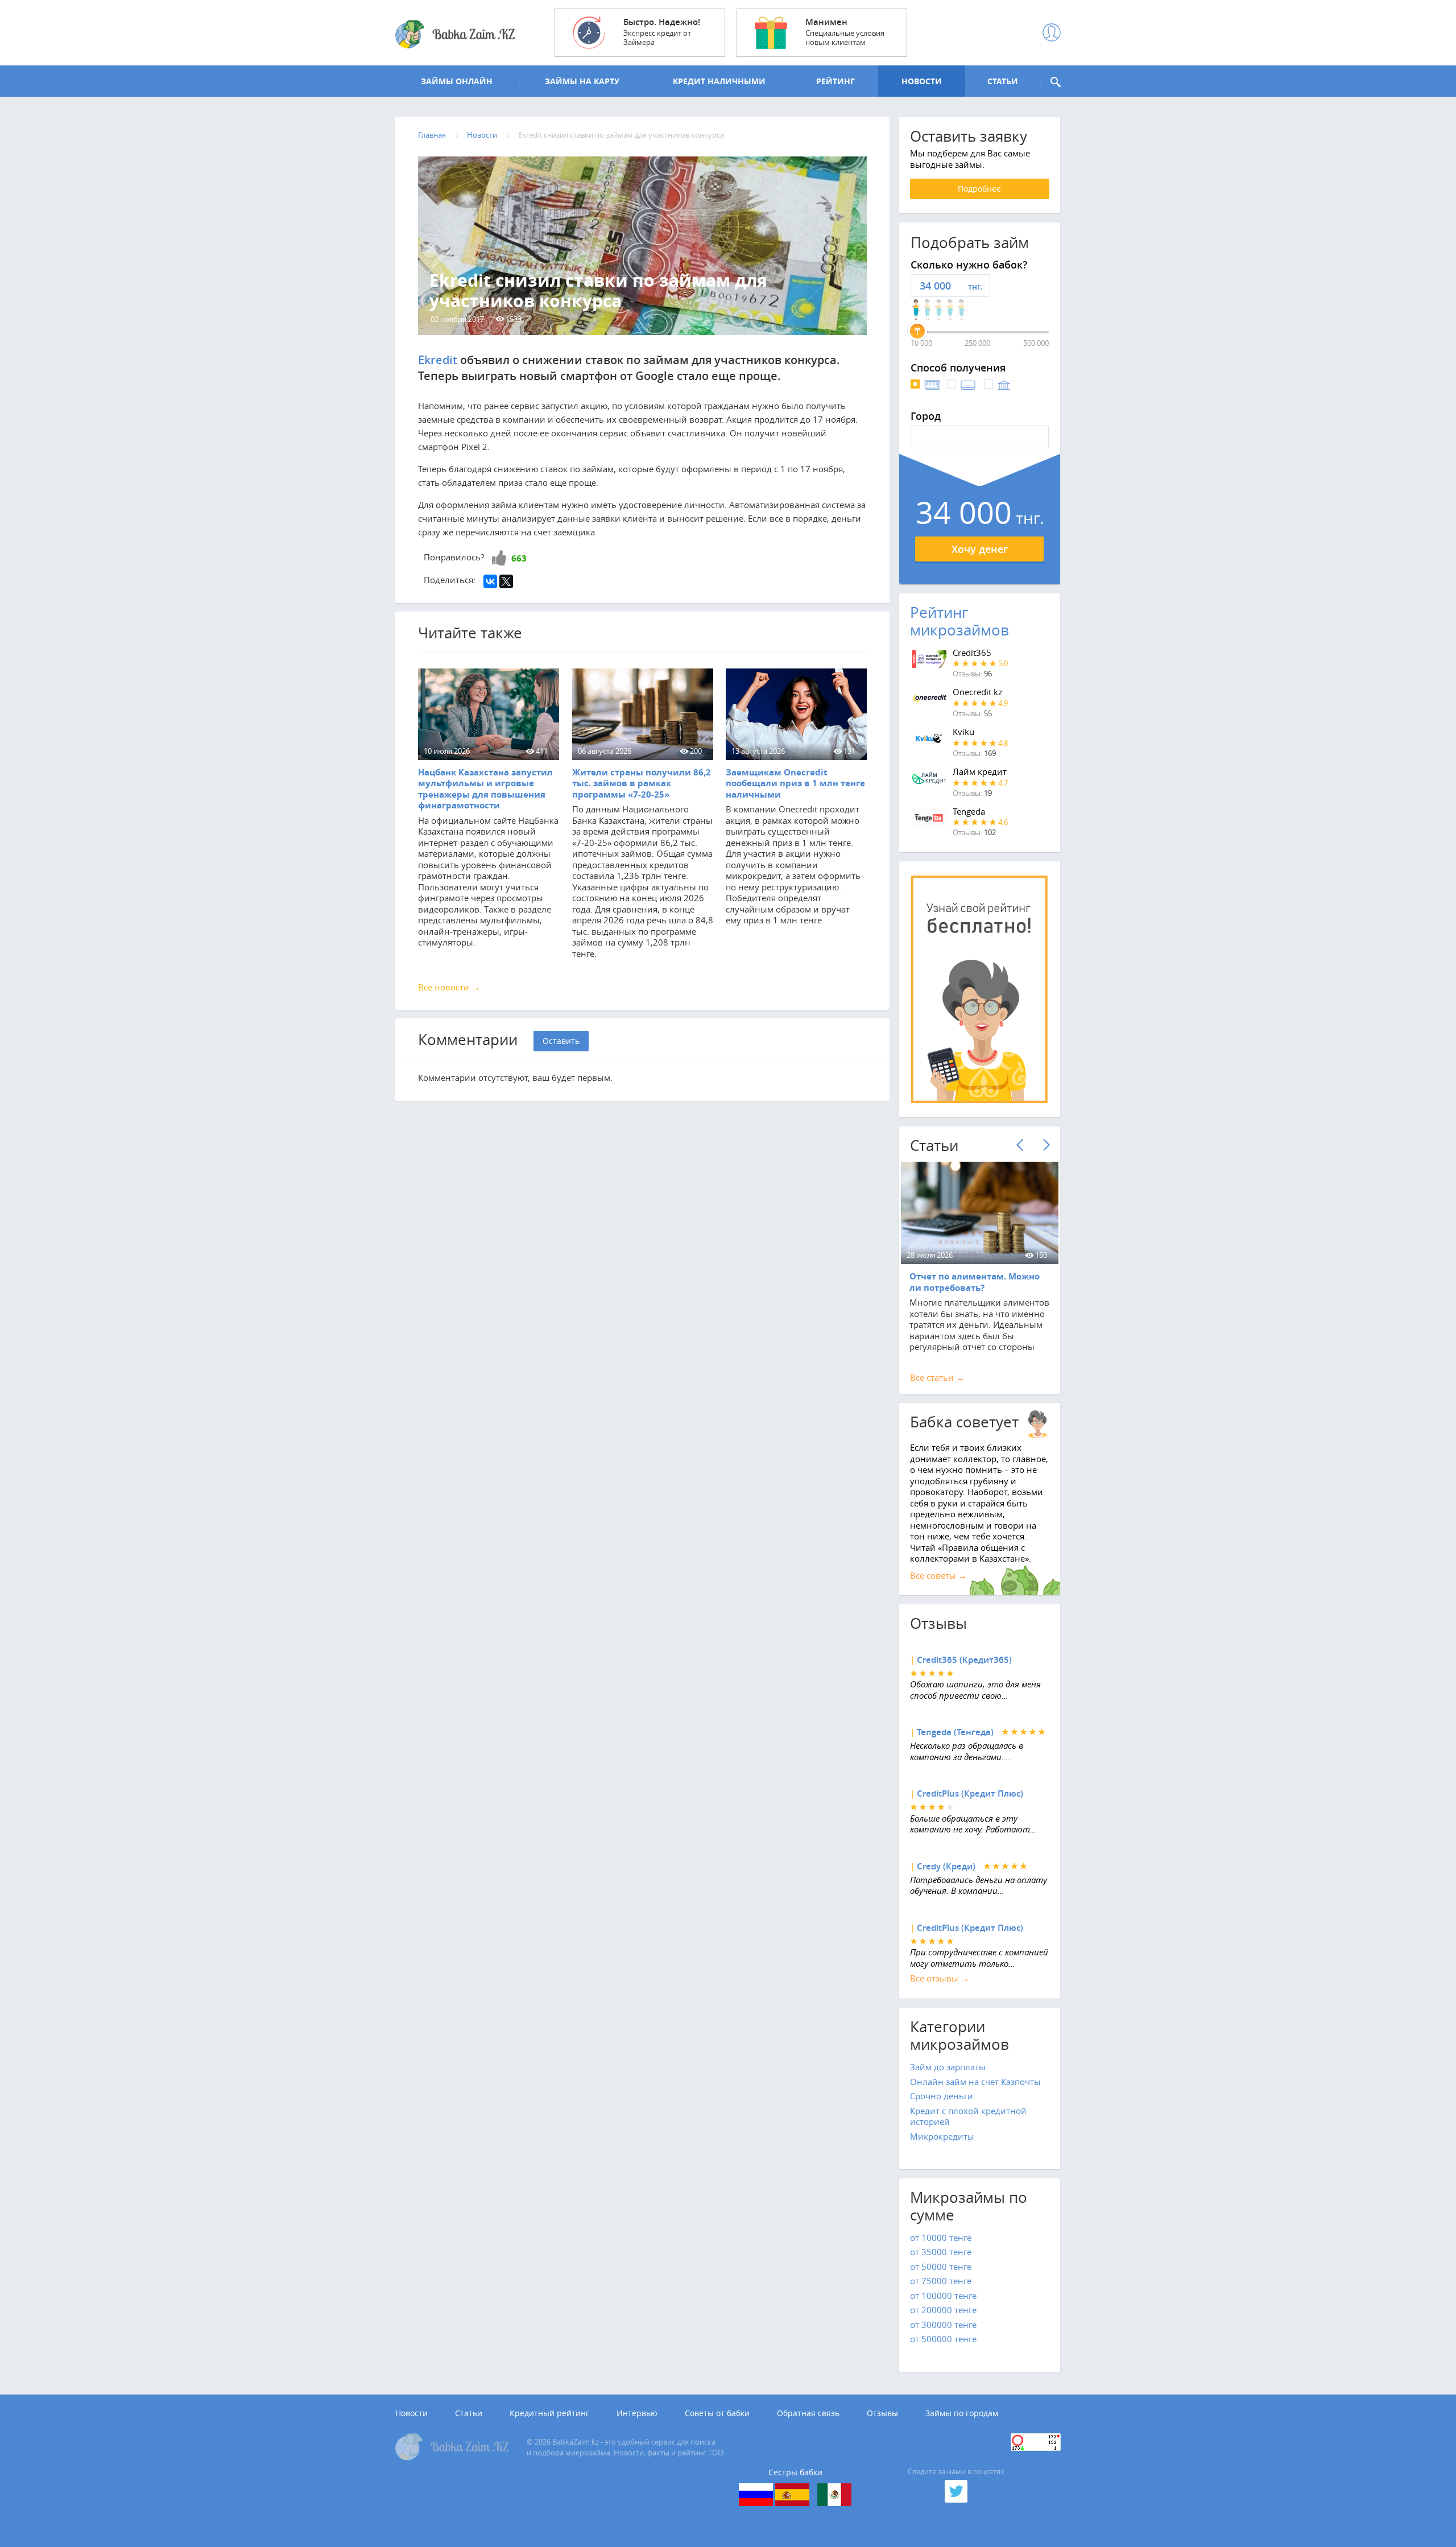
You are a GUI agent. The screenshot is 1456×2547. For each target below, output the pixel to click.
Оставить (561, 1041)
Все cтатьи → (937, 1377)
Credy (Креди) (946, 1866)
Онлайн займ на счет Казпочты (975, 2082)
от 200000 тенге (943, 2310)
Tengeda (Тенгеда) (955, 1732)
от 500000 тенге (943, 2339)
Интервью (637, 2413)
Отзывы (882, 2413)
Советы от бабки (717, 2413)
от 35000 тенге (941, 2252)
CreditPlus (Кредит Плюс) (970, 1793)
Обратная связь (808, 2413)
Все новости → (449, 987)
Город (926, 416)
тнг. (975, 286)
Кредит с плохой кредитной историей (968, 2116)
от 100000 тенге (943, 2296)
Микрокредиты (942, 2136)
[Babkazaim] (455, 35)
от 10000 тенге (941, 2238)
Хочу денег (980, 549)
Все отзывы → (940, 1978)
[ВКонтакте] (490, 581)
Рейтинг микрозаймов (959, 621)
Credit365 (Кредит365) (964, 1660)
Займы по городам (962, 2413)
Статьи (469, 2413)
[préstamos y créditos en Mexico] (834, 2495)
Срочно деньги (942, 2096)
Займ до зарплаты (948, 2067)
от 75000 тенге (941, 2281)
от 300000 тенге (943, 2325)
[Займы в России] (756, 2495)
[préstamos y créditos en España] (792, 2495)
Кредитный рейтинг (549, 2413)
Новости (411, 2413)
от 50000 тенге (941, 2267)
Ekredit (438, 360)
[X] (506, 581)
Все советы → (938, 1575)
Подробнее (979, 189)
